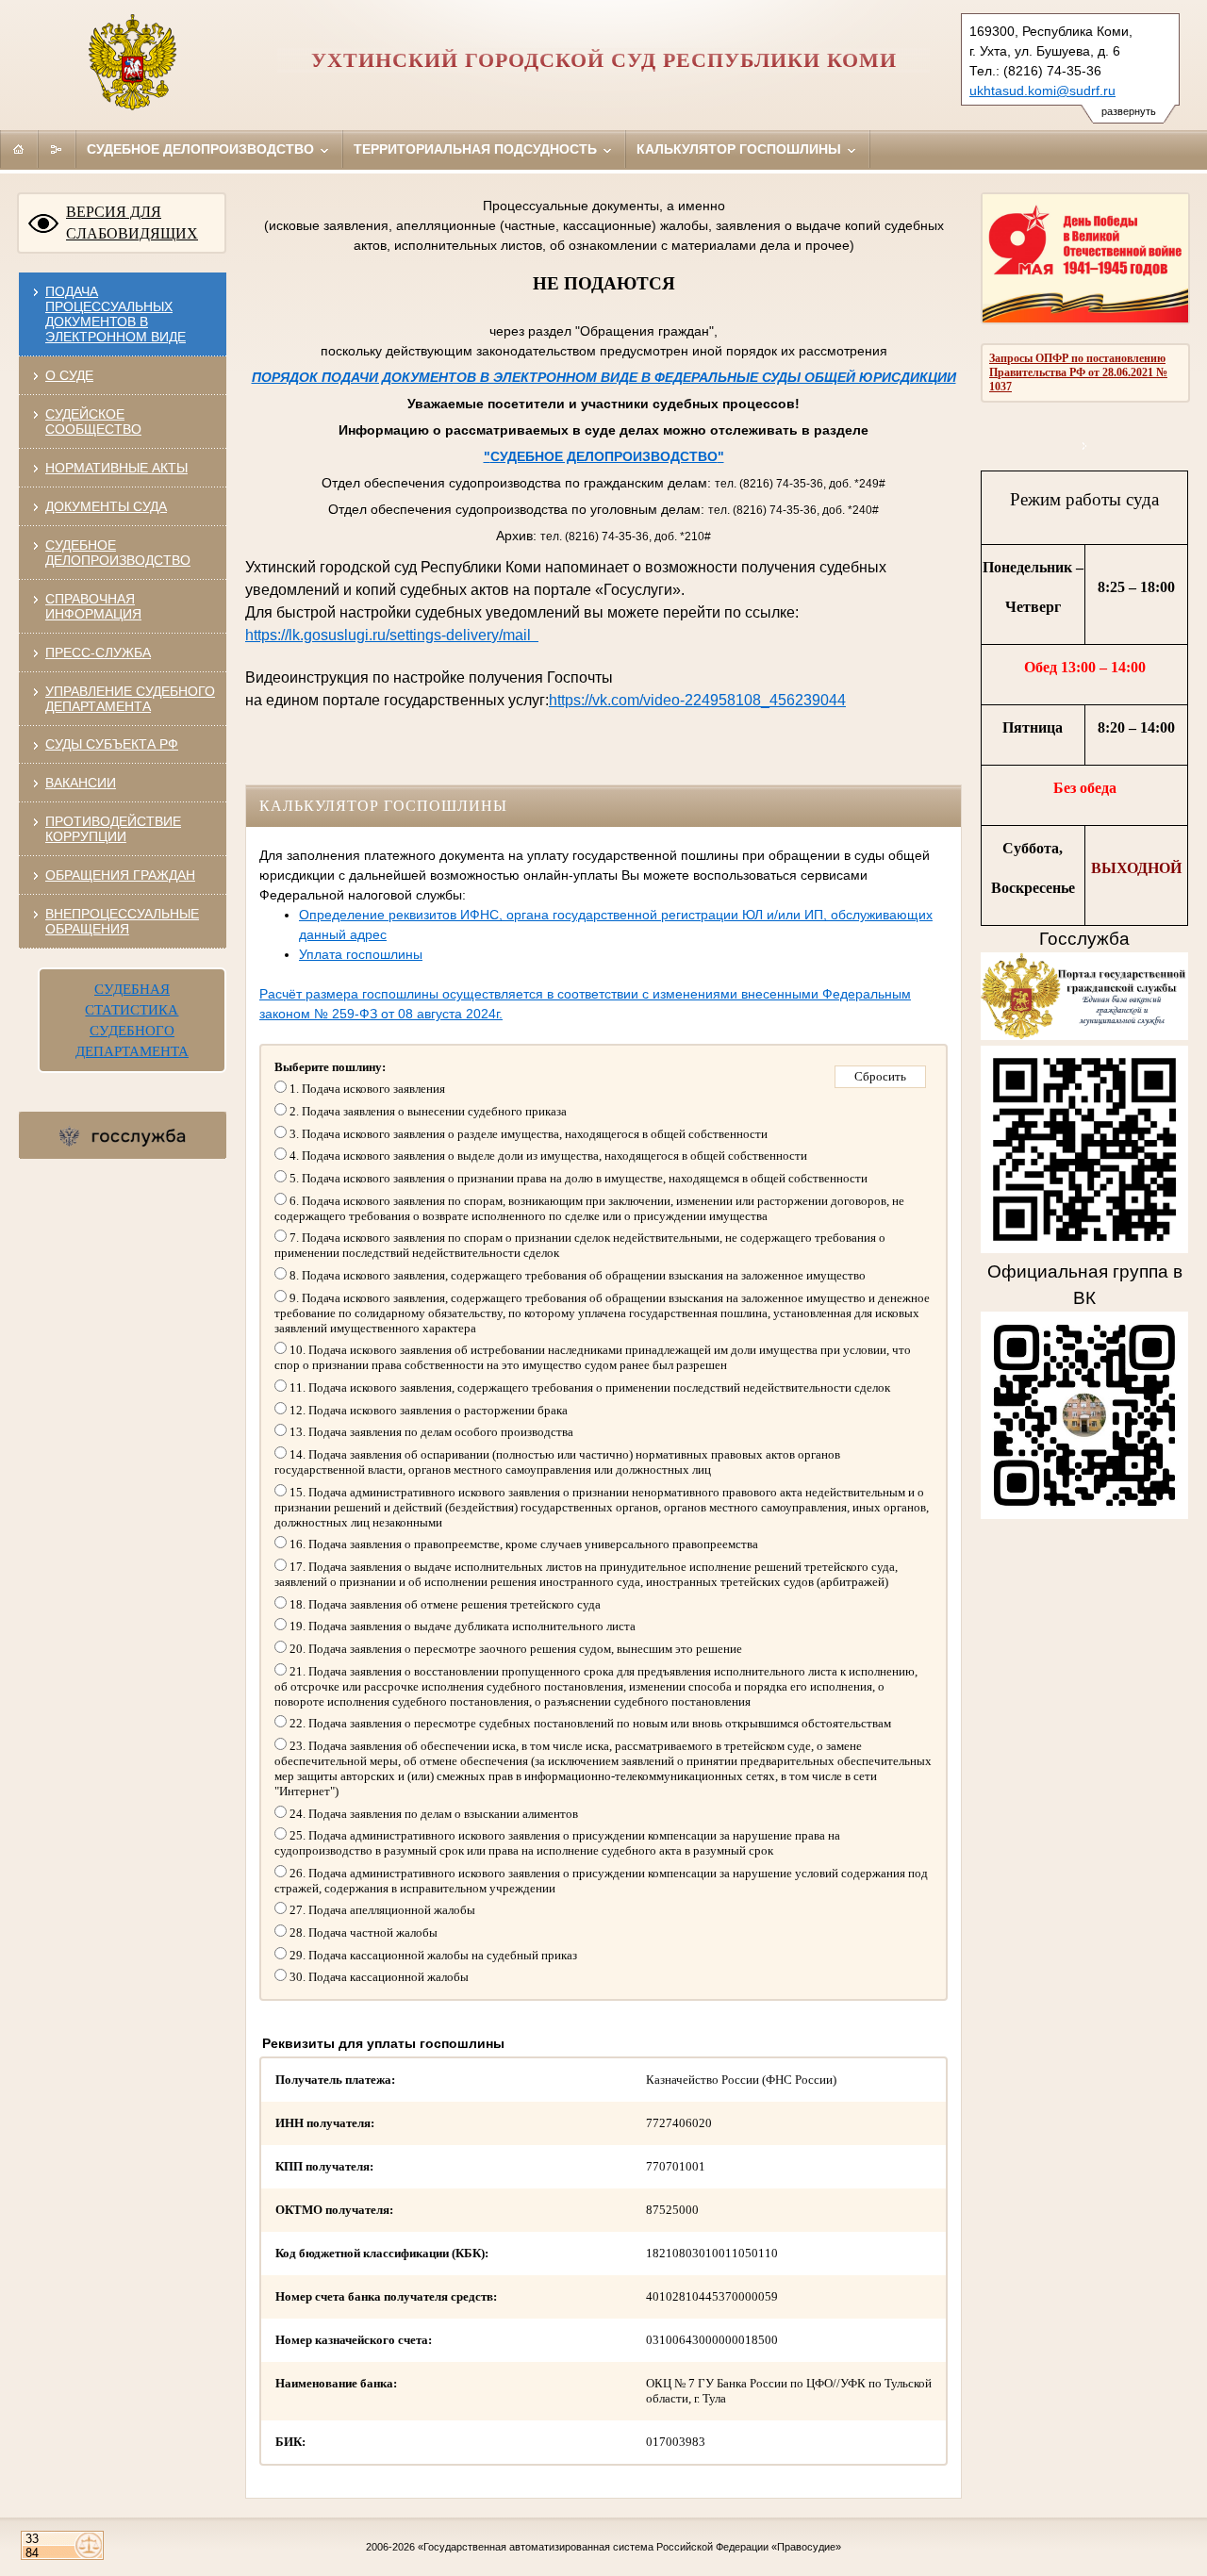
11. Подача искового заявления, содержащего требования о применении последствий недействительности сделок (588, 1387)
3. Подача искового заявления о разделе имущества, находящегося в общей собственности (527, 1134)
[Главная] (19, 149)
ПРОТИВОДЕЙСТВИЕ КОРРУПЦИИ (113, 829)
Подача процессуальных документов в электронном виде (116, 314)
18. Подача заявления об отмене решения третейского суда (444, 1604)
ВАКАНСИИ (81, 783)
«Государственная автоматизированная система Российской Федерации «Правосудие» (629, 2547)
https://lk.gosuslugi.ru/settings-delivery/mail (392, 635)
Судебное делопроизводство (202, 149)
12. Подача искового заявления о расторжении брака (427, 1410)
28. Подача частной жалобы (362, 1932)
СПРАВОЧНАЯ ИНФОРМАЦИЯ (93, 606)
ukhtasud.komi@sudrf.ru (1042, 91)
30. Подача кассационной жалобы (378, 1977)
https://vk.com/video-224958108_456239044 (697, 700)
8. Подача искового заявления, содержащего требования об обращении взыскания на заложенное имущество (576, 1275)
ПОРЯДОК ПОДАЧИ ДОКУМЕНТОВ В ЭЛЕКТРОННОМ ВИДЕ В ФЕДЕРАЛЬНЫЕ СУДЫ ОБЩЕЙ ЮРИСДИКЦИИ (604, 377)
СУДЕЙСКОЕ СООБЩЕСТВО (93, 421)
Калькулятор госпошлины (741, 149)
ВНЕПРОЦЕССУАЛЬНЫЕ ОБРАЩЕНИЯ (122, 921)
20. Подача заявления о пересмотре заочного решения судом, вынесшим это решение (514, 1649)
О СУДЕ (69, 375)
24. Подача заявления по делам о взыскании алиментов (432, 1814)
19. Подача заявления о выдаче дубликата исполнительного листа (461, 1626)
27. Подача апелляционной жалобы (381, 1910)
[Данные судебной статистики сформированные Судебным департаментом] (1085, 446)
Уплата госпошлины (361, 954)
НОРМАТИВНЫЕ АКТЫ (116, 468)
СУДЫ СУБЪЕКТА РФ (112, 744)
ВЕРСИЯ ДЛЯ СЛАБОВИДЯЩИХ (132, 223)
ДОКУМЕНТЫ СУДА (106, 506)
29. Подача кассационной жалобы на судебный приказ (432, 1955)
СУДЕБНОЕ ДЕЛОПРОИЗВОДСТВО (118, 553)
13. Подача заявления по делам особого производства (430, 1432)
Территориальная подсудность (477, 149)
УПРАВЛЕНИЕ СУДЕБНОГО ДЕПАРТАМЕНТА (130, 699)
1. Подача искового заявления (366, 1089)
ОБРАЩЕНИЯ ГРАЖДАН (120, 875)
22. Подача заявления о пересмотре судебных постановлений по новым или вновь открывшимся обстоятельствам (589, 1723)
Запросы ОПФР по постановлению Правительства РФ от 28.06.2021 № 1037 (1078, 372)
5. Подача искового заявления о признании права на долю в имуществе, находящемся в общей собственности (577, 1178)
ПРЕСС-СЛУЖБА (98, 652)
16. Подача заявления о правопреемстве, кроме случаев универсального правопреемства (522, 1544)
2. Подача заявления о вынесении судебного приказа (427, 1111)
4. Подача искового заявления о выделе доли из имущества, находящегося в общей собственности (547, 1156)
